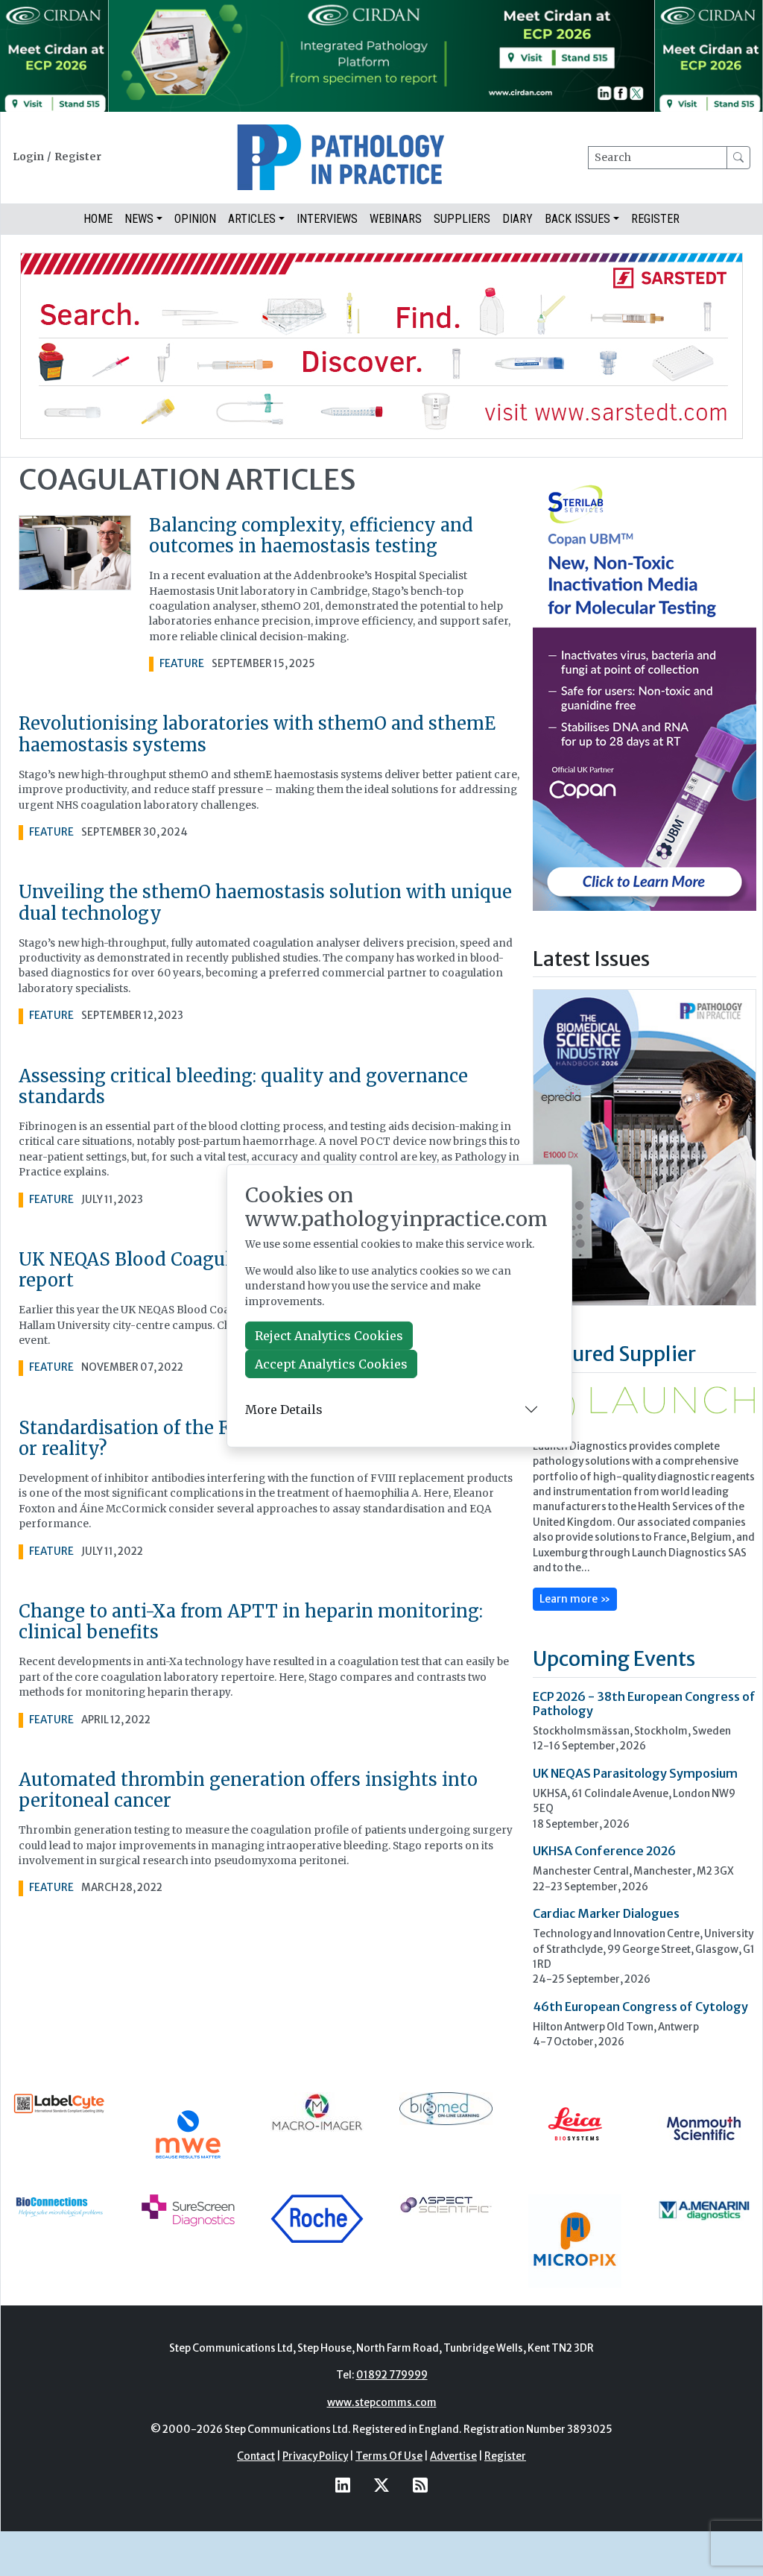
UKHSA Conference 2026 (604, 1851)
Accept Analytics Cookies (331, 1364)
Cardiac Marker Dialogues (606, 1913)
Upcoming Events (614, 1658)
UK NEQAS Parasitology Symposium (635, 1773)
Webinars (396, 219)
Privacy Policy (315, 2456)
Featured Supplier (614, 1354)
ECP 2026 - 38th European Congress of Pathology (644, 1704)
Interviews (327, 219)
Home (98, 219)
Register (78, 157)
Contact (256, 2456)
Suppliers (462, 219)
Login (28, 157)
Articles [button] (252, 219)
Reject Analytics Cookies (329, 1336)
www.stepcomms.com (382, 2403)
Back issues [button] (577, 219)
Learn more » (575, 1599)
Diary (517, 219)
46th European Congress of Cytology (640, 2007)
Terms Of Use (389, 2456)
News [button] (139, 219)
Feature (182, 664)
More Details (284, 1409)
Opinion (195, 219)
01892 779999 (392, 2375)
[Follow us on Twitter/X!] (381, 2485)
